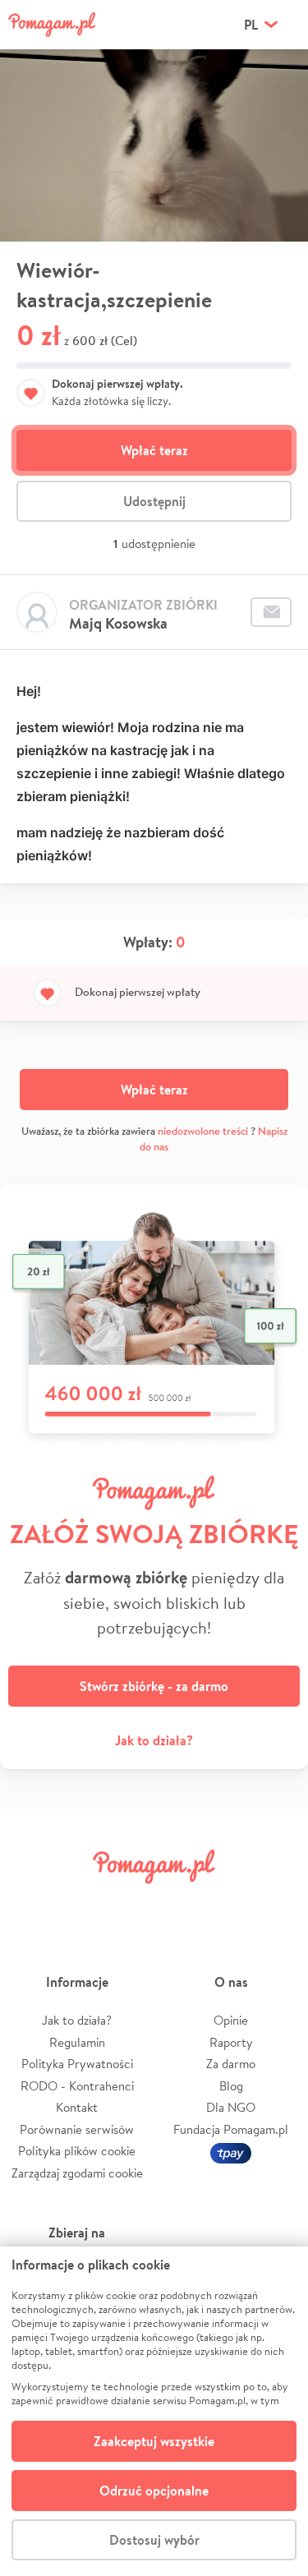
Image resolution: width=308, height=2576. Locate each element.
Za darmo (231, 2064)
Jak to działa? (154, 1740)
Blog (231, 2086)
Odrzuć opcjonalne (154, 2491)
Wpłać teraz (154, 450)
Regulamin (77, 2042)
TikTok (228, 1903)
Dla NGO (231, 2107)
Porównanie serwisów (77, 2129)
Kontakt (77, 2107)
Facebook (31, 1903)
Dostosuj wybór (154, 2540)
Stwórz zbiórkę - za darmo (154, 1686)
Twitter (80, 1903)
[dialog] (154, 2411)
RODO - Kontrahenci (77, 2086)
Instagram (130, 1903)
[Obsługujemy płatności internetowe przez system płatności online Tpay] (231, 2151)
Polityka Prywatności (77, 2064)
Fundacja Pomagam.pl (231, 2129)
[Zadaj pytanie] (271, 612)
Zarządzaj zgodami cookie (77, 2173)
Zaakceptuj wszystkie (154, 2441)
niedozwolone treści (203, 1131)
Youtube (277, 1903)
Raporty (231, 2042)
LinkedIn (178, 1903)
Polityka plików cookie (77, 2151)
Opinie (231, 2020)
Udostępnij (154, 501)
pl (251, 25)
